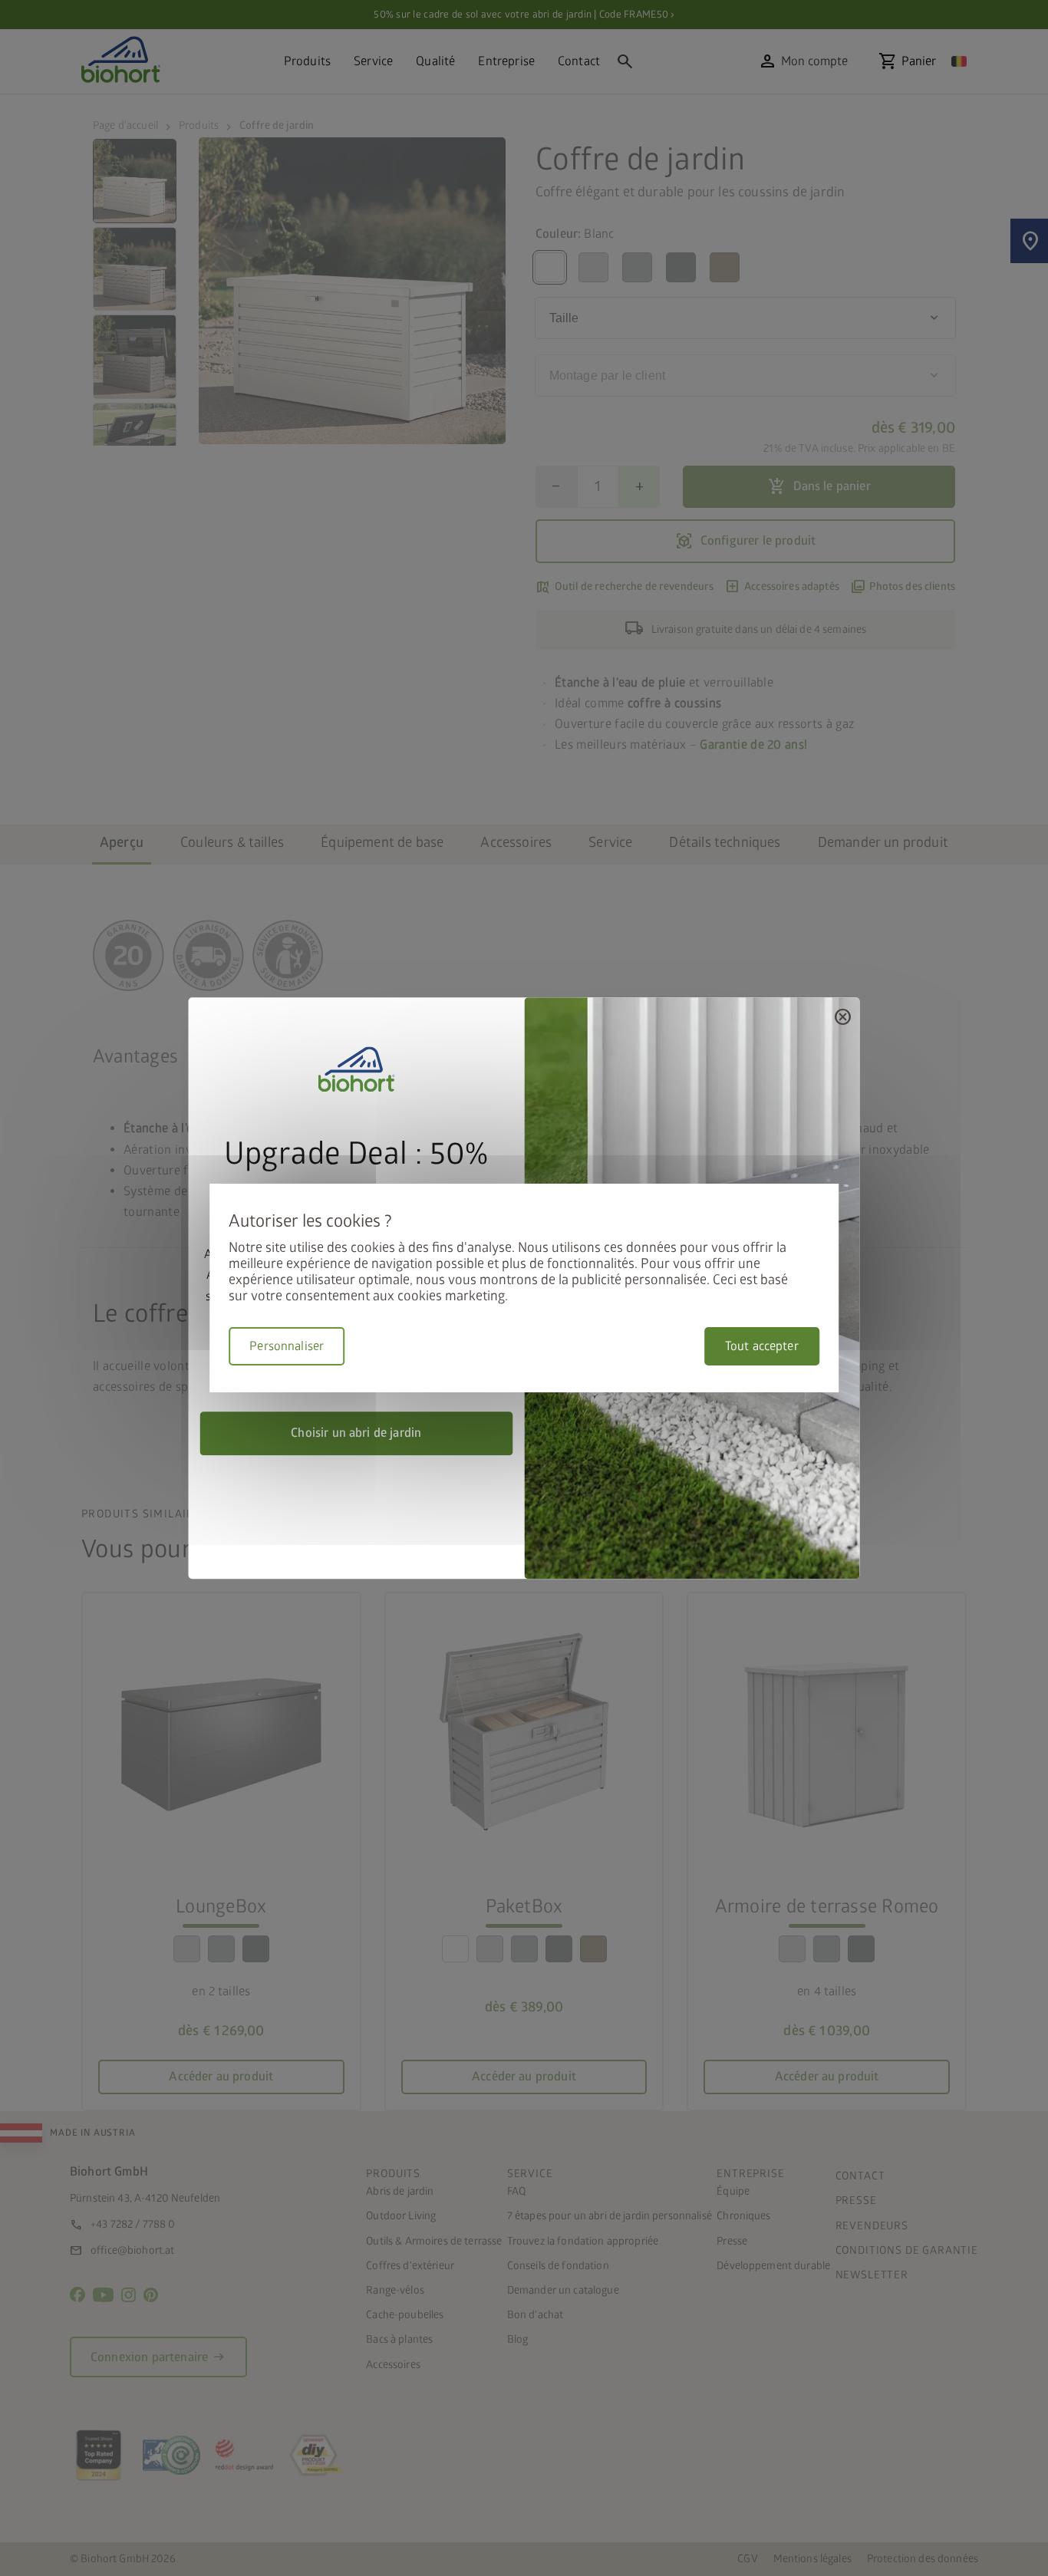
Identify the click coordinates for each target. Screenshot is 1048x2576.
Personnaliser (287, 1346)
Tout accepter (762, 1346)
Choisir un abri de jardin (356, 1433)
